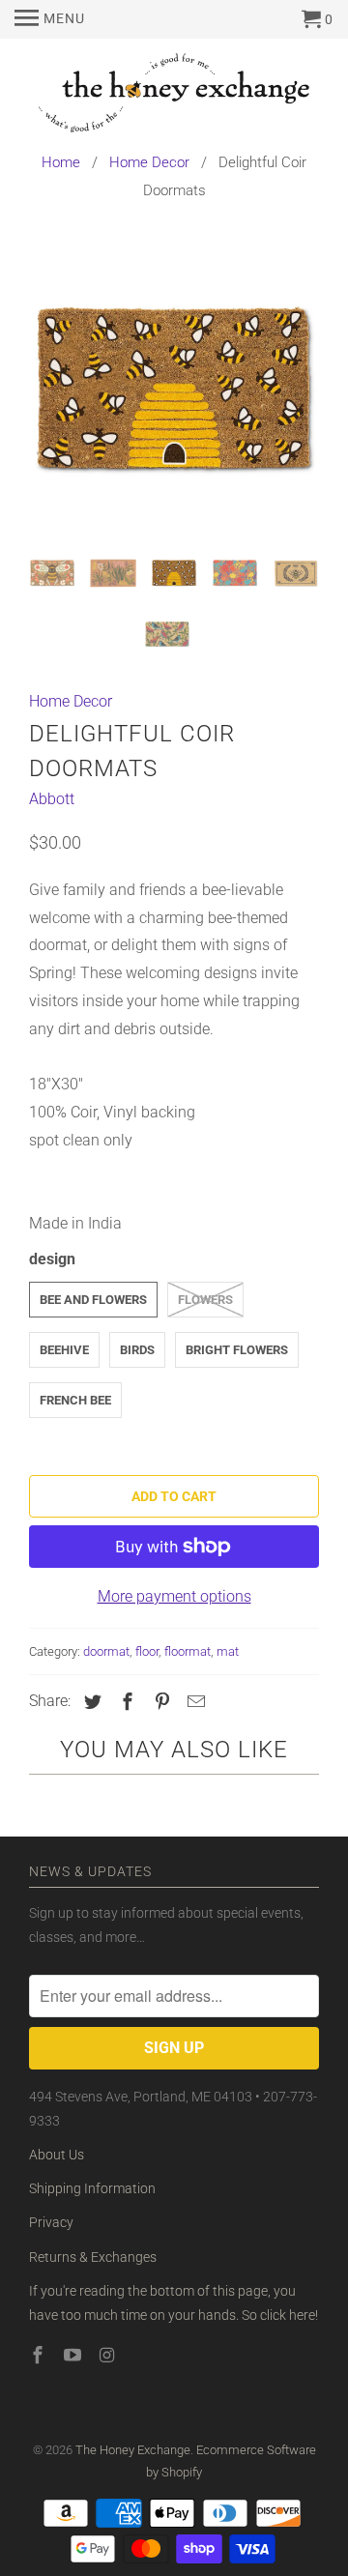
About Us (57, 2155)
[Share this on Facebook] (125, 1702)
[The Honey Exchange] (174, 96)
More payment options (174, 1596)
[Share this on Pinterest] (159, 1702)
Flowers (205, 1300)
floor (147, 1651)
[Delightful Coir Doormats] (174, 391)
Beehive (64, 1350)
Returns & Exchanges (93, 2257)
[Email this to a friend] (193, 1702)
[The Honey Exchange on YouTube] (74, 2355)
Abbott (52, 799)
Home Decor (71, 701)
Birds (137, 1350)
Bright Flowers (237, 1350)
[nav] (50, 19)
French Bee (75, 1400)
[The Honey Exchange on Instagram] (109, 2355)
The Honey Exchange (133, 2450)
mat (228, 1651)
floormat (188, 1651)
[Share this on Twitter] (90, 1702)
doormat (106, 1651)
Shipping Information (92, 2188)
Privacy (51, 2222)
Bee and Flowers (93, 1300)
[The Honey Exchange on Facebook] (40, 2355)
